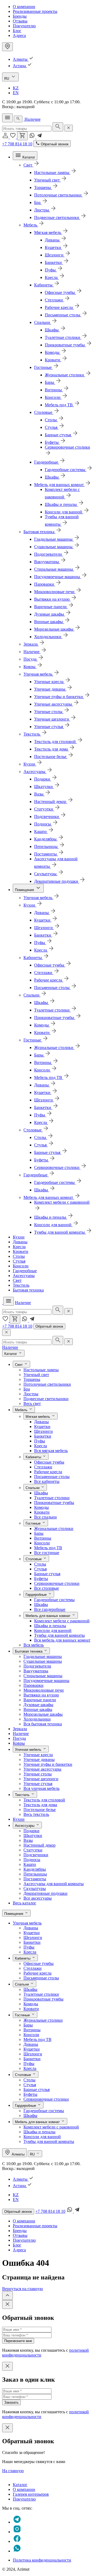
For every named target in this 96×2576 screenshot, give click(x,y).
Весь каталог (25, 1903)
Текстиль (21, 1285)
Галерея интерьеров (31, 2494)
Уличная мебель (27, 1923)
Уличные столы (38, 1774)
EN (16, 93)
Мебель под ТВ (48, 1548)
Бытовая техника (28, 1290)
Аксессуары (24, 1276)
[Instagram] (17, 2532)
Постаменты (35, 1879)
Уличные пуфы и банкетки (48, 1764)
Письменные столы (52, 1477)
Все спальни (45, 1517)
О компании (24, 7)
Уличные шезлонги (41, 1779)
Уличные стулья (38, 1784)
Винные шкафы (38, 1709)
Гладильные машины (43, 1656)
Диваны (20, 1242)
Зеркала (20, 1729)
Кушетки (42, 1427)
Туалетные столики (52, 1498)
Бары (39, 1533)
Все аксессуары (38, 1898)
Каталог (20, 2485)
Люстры (31, 1394)
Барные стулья (47, 1574)
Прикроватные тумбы (54, 1503)
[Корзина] (22, 136)
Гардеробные (25, 1271)
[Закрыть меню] (6, 1333)
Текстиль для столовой (44, 1800)
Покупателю (24, 26)
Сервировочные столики (57, 1583)
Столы (19, 1256)
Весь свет (32, 1403)
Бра (27, 1389)
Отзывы (20, 21)
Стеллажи (43, 1467)
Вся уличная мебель (41, 1788)
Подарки (31, 1831)
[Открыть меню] (7, 118)
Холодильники (37, 1719)
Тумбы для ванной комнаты (59, 1635)
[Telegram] (39, 137)
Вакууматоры (36, 1671)
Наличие (33, 119)
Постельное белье (40, 1810)
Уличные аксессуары (42, 1769)
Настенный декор (39, 1845)
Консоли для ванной (53, 1630)
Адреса (19, 35)
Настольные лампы (41, 1370)
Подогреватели (37, 1666)
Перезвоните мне (18, 2341)
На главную (13, 2471)
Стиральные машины (43, 1676)
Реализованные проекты (35, 11)
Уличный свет (36, 1375)
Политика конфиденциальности (42, 2560)
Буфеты (41, 1579)
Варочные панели (40, 1700)
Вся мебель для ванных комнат (62, 1640)
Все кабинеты (47, 1481)
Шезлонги (43, 1431)
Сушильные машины (43, 1661)
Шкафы (41, 1493)
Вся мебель (34, 1645)
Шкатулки (33, 1836)
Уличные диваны (39, 1759)
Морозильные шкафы (43, 1714)
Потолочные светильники (47, 1384)
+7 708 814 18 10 (17, 144)
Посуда (19, 1738)
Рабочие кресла (48, 1472)
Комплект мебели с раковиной (62, 1621)
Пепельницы (35, 1874)
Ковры (19, 1743)
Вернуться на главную (23, 2289)
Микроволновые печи (44, 1690)
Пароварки (33, 1685)
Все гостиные (47, 1553)
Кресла (19, 1247)
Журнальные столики (54, 1528)
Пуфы (40, 1441)
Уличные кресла (38, 1755)
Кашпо (30, 1864)
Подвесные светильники (46, 1399)
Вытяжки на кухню (41, 1695)
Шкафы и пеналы (50, 1626)
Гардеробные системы (54, 1600)
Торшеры (32, 1379)
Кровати (21, 1251)
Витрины (43, 1538)
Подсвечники (36, 1855)
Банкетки (43, 1436)
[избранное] (13, 137)
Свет (17, 1280)
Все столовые (47, 1588)
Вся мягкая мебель (51, 1451)
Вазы (28, 1840)
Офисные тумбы (49, 1462)
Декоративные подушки (45, 1893)
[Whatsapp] (33, 137)
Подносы (32, 1860)
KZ (16, 88)
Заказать (11, 2402)
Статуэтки (33, 1850)
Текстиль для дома (40, 1805)
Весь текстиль (36, 1814)
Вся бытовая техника (43, 1724)
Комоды (41, 1507)
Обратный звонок (49, 1326)
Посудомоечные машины (46, 1681)
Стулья (19, 1261)
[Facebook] (17, 2541)
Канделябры (35, 1869)
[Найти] (58, 127)
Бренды (20, 16)
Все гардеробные (50, 1609)
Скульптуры (35, 1889)
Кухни (19, 1237)
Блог (17, 31)
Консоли (21, 1266)
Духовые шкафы (38, 1705)
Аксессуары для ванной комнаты (54, 1884)
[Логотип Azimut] (24, 119)
